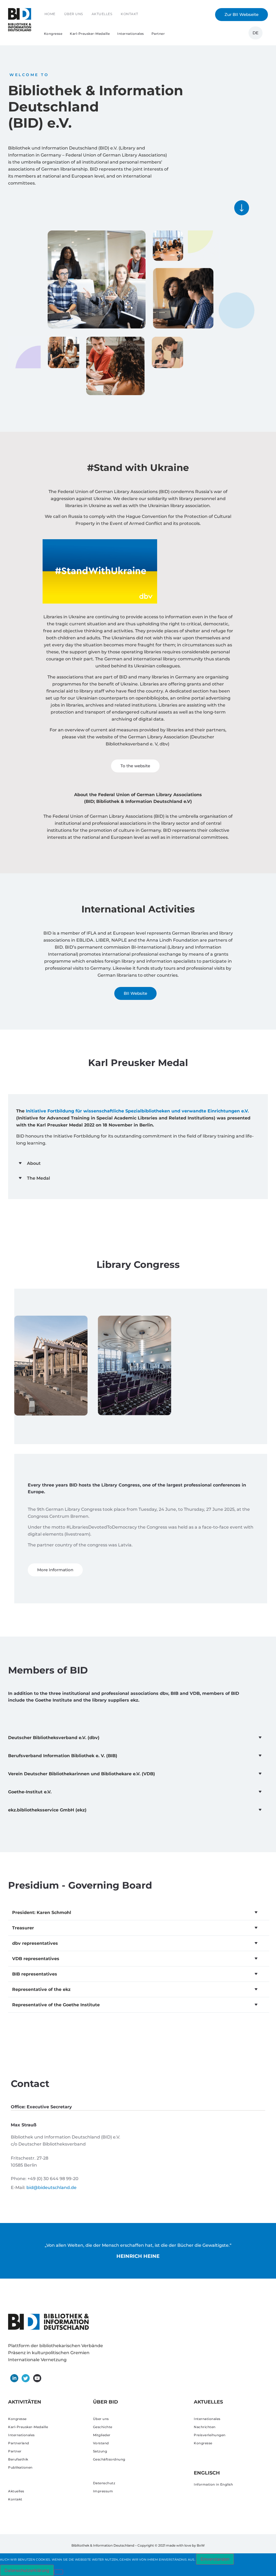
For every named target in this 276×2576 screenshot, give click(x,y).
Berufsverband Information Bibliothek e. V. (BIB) (63, 1756)
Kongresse (53, 34)
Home (50, 14)
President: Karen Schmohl (42, 1913)
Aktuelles (102, 14)
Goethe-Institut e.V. (30, 1792)
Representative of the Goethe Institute (56, 2005)
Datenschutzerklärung (27, 2570)
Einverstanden (215, 2559)
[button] (138, 1163)
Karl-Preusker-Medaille (90, 34)
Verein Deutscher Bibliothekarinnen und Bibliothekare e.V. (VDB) (82, 1774)
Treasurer (23, 1928)
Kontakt (130, 14)
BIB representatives (35, 1974)
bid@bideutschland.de (51, 2188)
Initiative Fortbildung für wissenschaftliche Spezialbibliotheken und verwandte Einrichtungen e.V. (137, 1111)
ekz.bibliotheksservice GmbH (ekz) (47, 1810)
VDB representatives (36, 1959)
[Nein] (58, 2572)
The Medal (39, 1178)
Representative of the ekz (41, 1989)
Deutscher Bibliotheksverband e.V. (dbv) (54, 1738)
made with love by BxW (185, 2545)
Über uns (74, 14)
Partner (158, 34)
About (34, 1163)
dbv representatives (35, 1943)
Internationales (131, 34)
